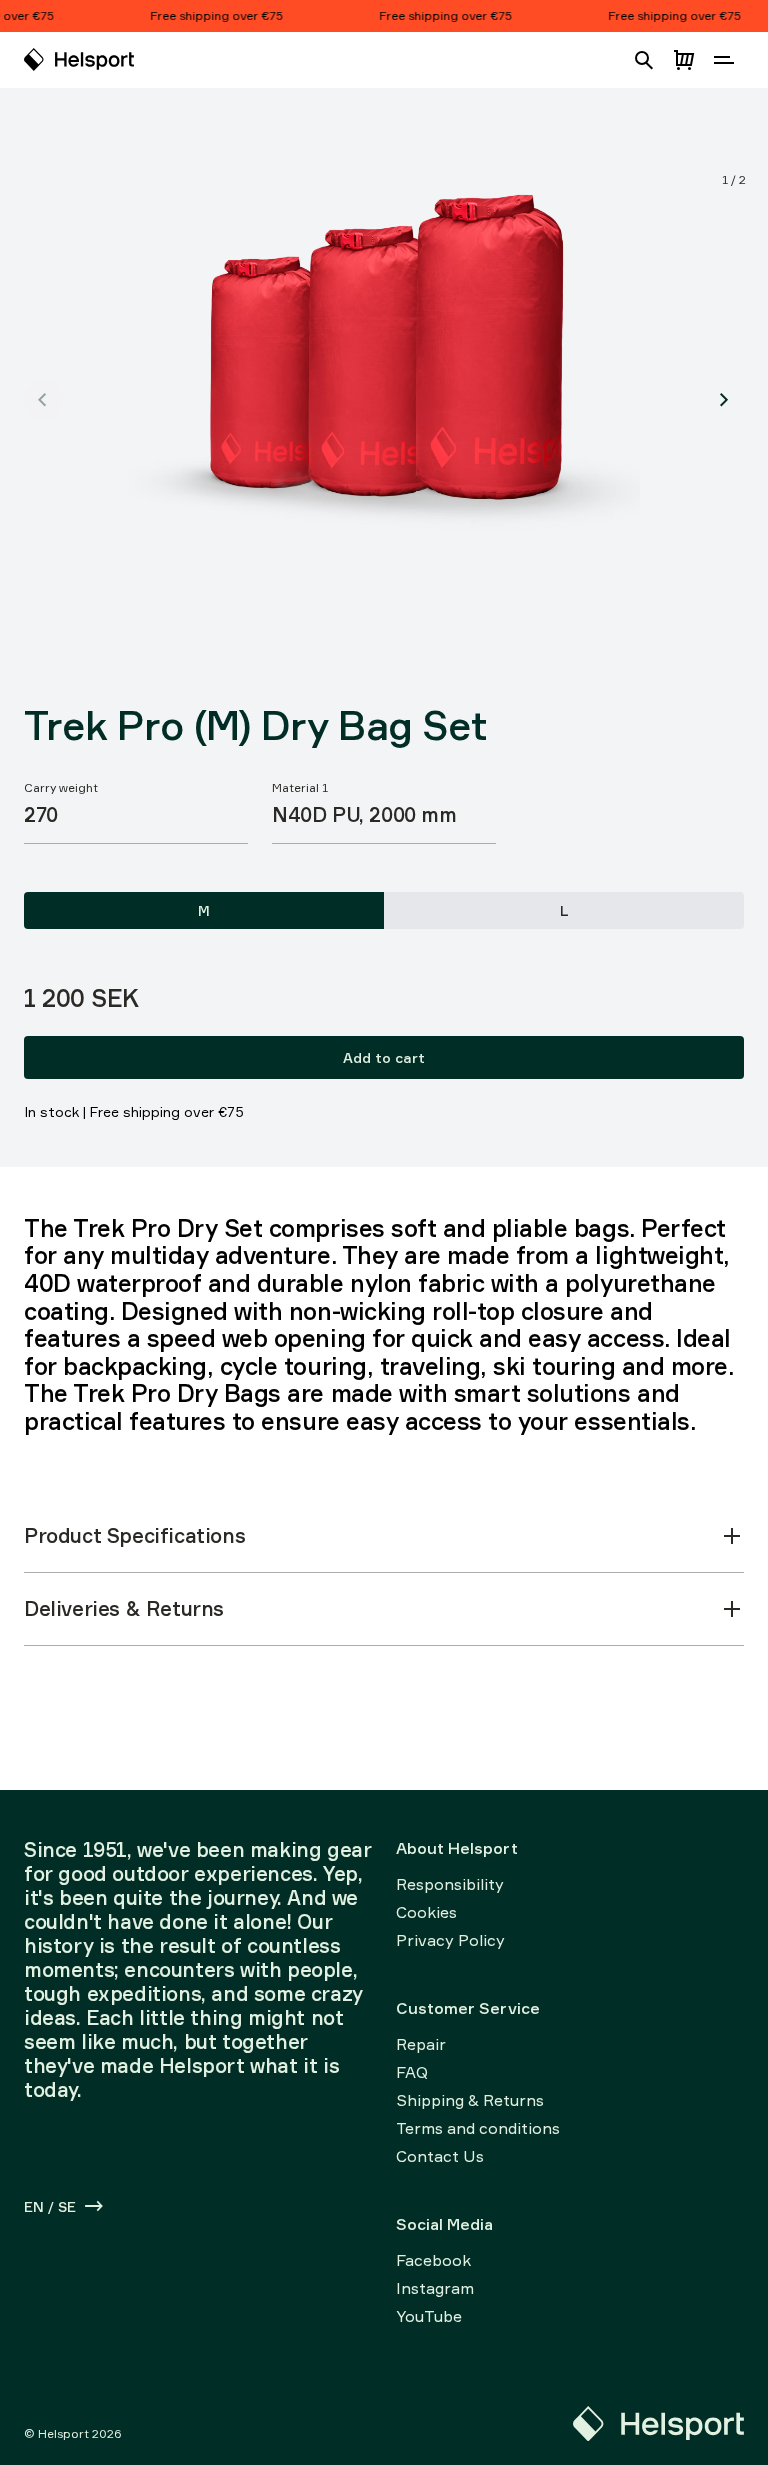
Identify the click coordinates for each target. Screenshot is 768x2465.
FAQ (412, 2072)
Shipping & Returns (470, 2100)
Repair (421, 2044)
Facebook (433, 2260)
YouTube (429, 2316)
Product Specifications (134, 1535)
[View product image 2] (724, 400)
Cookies (426, 1912)
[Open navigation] (724, 60)
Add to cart (384, 1057)
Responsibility (450, 1884)
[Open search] (644, 60)
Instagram (435, 2288)
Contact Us (440, 2156)
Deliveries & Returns (124, 1608)
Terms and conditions (478, 2128)
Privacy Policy (450, 1940)
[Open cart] (684, 60)
